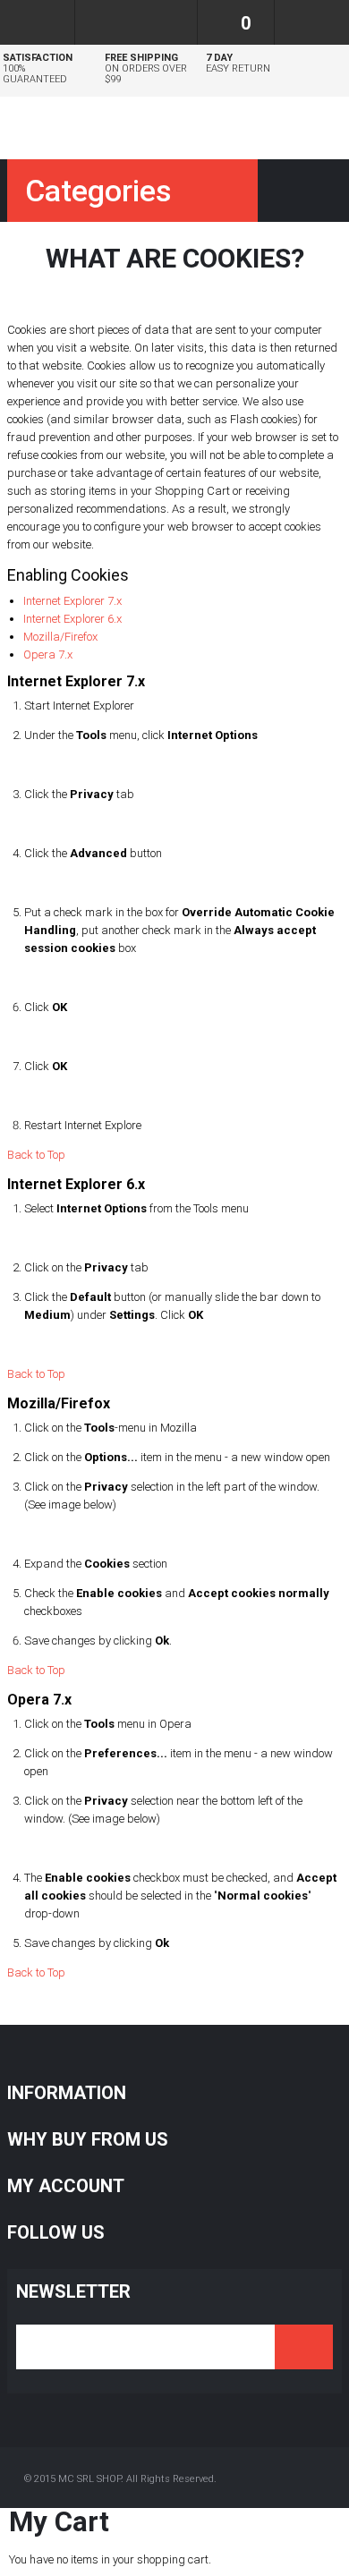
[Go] (304, 2347)
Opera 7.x (48, 655)
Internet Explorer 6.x (72, 619)
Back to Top (36, 1155)
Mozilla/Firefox (60, 637)
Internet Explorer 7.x (72, 601)
